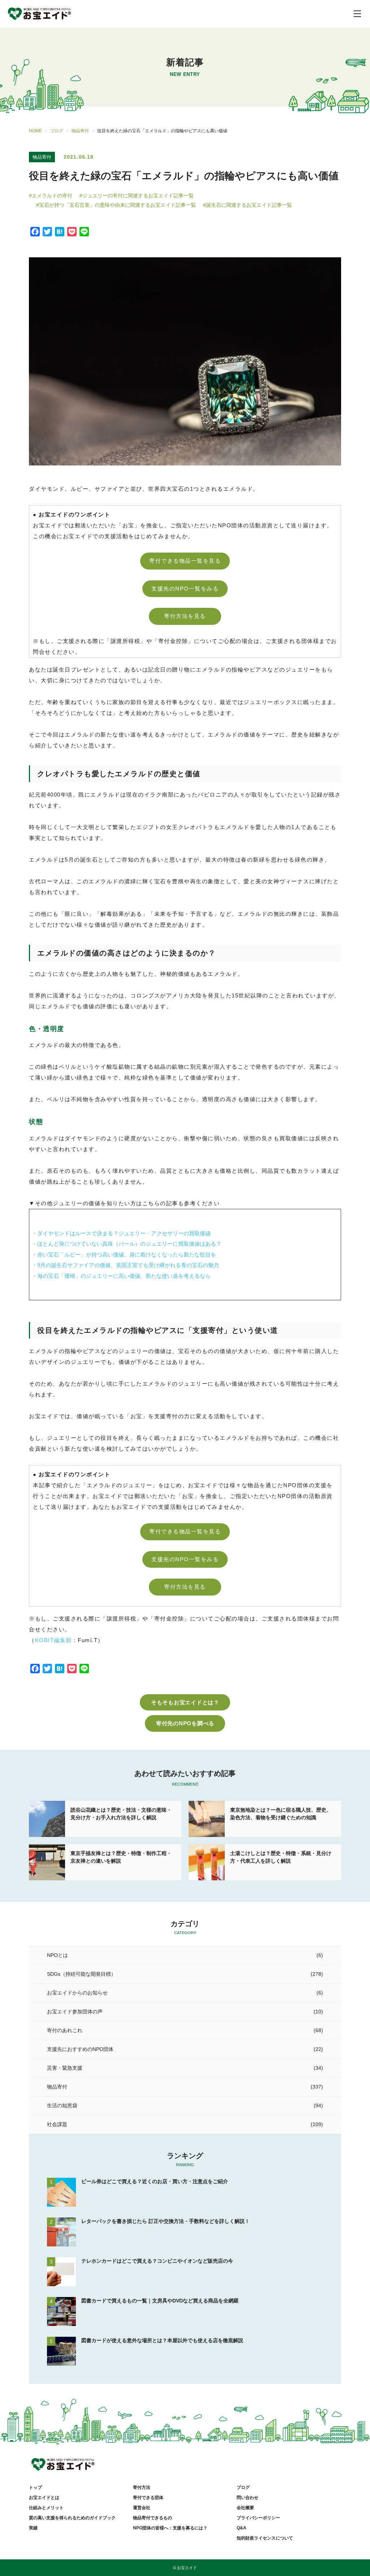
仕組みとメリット (46, 2508)
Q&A (242, 2528)
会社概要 (245, 2508)
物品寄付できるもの (152, 2518)
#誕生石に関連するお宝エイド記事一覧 (248, 205)
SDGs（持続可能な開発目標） (81, 1974)
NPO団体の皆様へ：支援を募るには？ (170, 2528)
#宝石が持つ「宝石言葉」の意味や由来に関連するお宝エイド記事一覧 (116, 205)
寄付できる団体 (148, 2498)
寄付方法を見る (185, 616)
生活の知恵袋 (62, 2105)
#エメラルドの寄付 (51, 196)
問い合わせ (248, 2498)
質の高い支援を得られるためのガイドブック (72, 2518)
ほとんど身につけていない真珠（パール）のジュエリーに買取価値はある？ (129, 1244)
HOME (35, 131)
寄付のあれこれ (65, 2030)
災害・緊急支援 (65, 2068)
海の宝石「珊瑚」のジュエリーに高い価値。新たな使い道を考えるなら (124, 1276)
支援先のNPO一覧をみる (185, 589)
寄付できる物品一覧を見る (185, 561)
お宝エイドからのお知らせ (77, 1993)
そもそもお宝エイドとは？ (185, 1702)
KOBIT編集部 (53, 1640)
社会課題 (57, 2124)
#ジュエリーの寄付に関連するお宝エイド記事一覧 (137, 196)
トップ (35, 2487)
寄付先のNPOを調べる (185, 1723)
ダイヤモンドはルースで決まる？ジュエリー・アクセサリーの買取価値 (124, 1233)
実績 (33, 2528)
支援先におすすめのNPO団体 (80, 2049)
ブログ (57, 131)
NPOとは (57, 1955)
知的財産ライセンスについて (265, 2538)
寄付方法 (142, 2487)
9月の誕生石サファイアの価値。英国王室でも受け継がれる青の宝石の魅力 (128, 1265)
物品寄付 (80, 131)
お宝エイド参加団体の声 (75, 2012)
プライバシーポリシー (258, 2518)
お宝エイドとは (44, 2498)
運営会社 (142, 2508)
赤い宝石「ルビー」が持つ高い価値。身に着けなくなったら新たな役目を (127, 1255)
